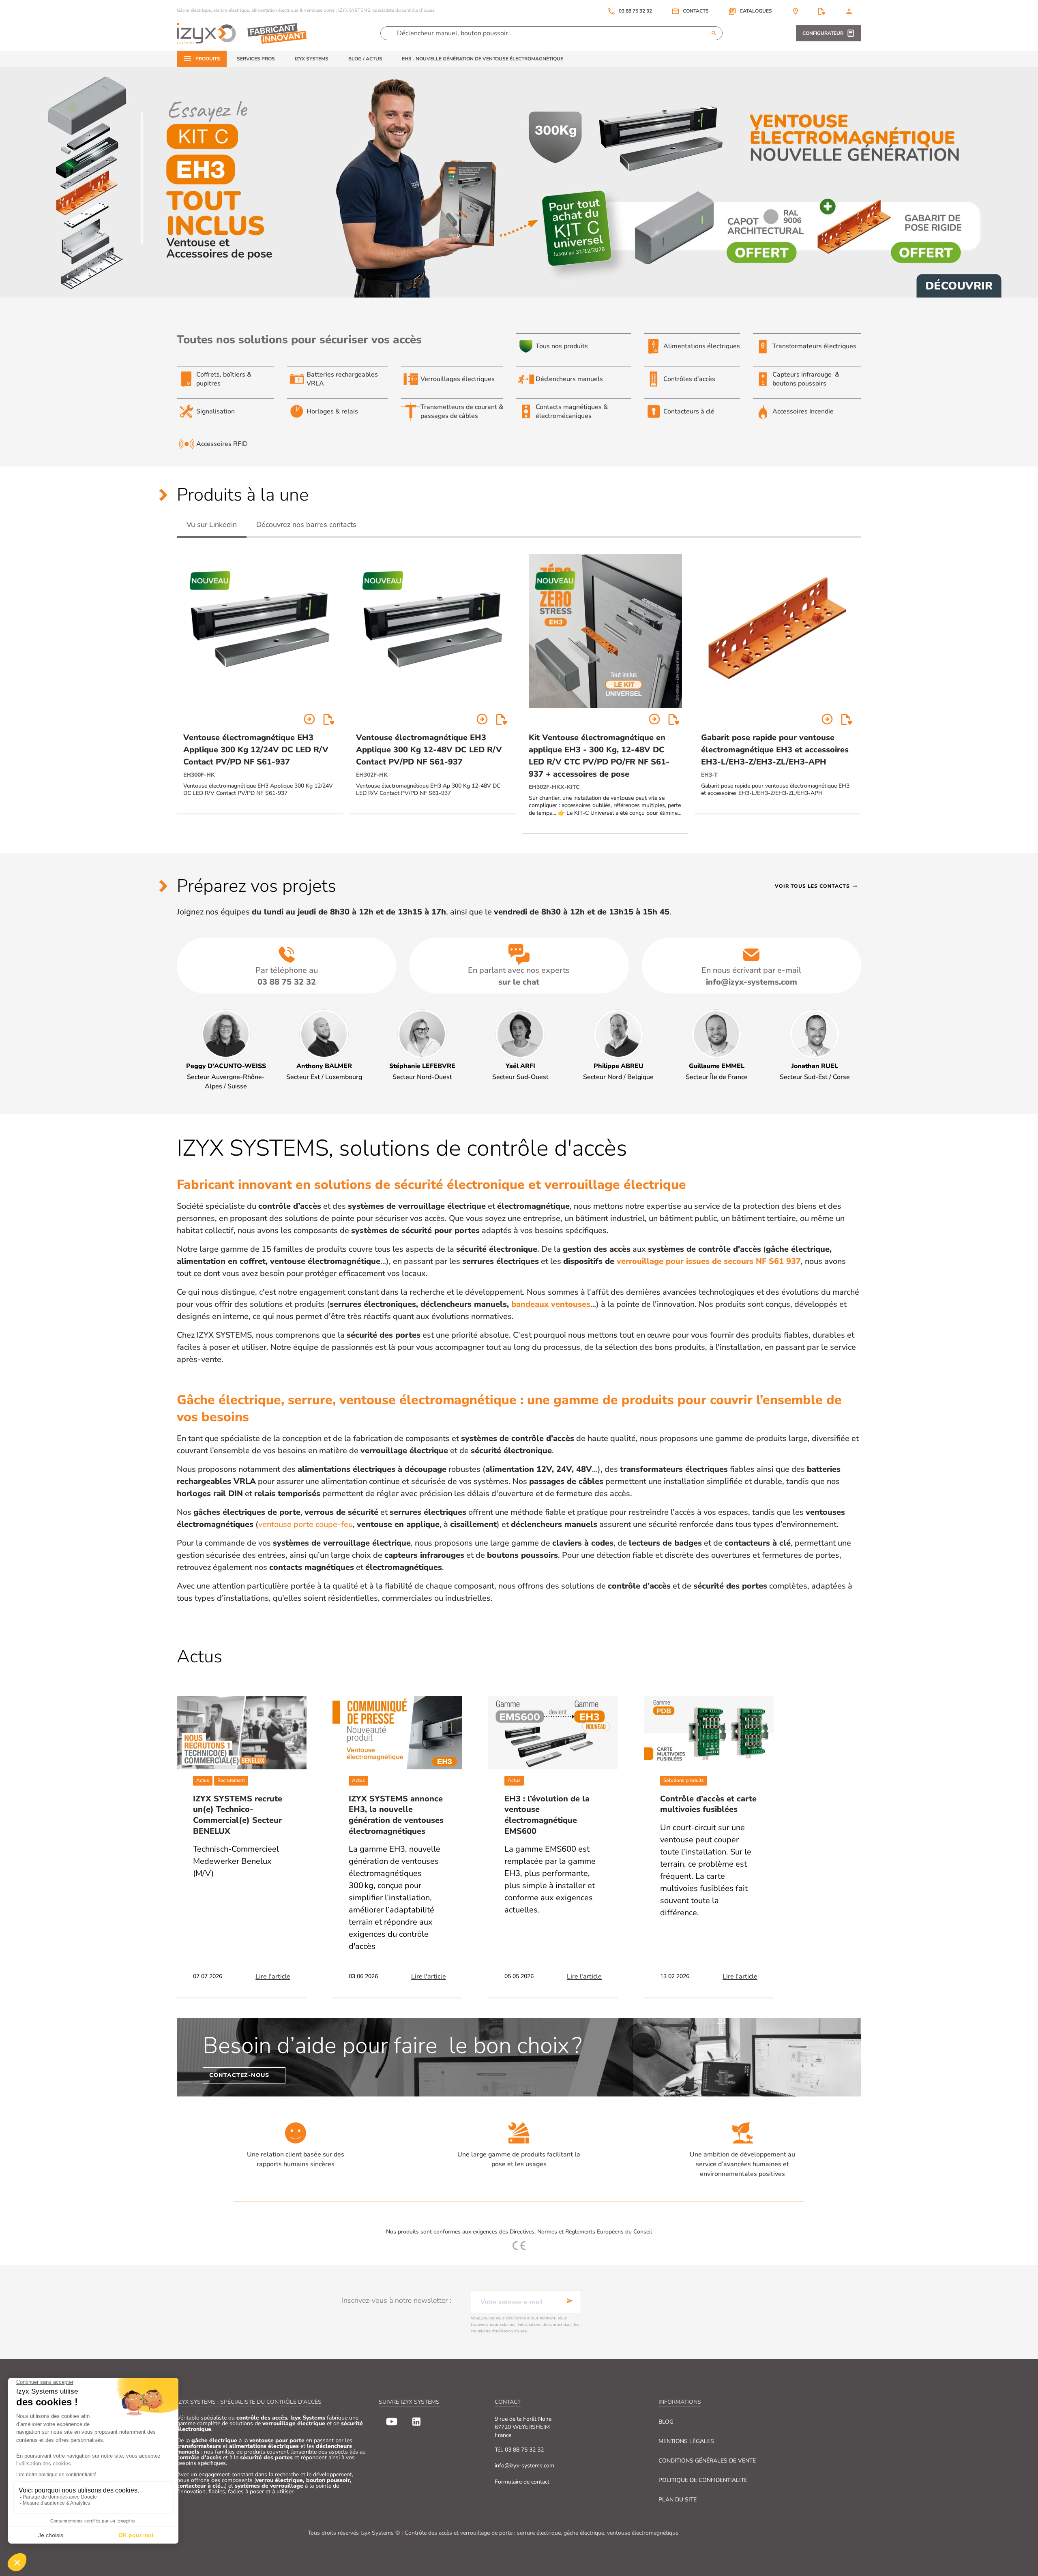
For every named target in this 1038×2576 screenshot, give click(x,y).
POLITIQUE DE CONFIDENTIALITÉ (703, 2480)
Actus (203, 1780)
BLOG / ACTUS (365, 59)
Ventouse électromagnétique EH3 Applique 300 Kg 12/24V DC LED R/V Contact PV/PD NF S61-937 (256, 750)
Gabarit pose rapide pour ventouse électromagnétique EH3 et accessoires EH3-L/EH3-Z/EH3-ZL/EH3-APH (775, 750)
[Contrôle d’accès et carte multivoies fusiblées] (709, 1733)
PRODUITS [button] (208, 59)
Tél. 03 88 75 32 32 (519, 2450)
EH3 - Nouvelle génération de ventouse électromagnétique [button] (483, 59)
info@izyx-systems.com (524, 2466)
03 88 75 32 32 (630, 11)
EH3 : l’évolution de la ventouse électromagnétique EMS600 (547, 1815)
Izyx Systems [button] (312, 59)
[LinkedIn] (416, 2422)
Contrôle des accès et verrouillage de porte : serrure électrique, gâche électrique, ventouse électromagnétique (542, 2533)
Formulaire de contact (522, 2482)
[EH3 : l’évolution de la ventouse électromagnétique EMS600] (553, 1733)
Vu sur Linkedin (212, 525)
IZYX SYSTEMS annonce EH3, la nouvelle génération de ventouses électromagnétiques (396, 1815)
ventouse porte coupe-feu (306, 1524)
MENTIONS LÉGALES (686, 2441)
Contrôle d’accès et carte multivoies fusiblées (708, 1804)
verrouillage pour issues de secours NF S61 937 (709, 1261)
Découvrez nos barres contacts (306, 525)
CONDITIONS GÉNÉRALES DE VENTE (707, 2461)
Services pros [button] (256, 59)
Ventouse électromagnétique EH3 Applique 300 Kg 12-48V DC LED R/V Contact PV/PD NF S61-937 (429, 750)
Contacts (696, 11)
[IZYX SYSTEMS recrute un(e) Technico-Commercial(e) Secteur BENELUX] (242, 1733)
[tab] (212, 525)
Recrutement (231, 1780)
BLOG (666, 2422)
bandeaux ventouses (551, 1304)
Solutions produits (684, 1780)
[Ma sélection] (821, 11)
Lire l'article (273, 1976)
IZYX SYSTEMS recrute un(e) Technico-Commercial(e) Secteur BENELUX (238, 1815)
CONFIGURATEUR (823, 33)
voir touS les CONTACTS (816, 886)
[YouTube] (392, 2422)
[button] (750, 11)
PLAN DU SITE (678, 2500)
